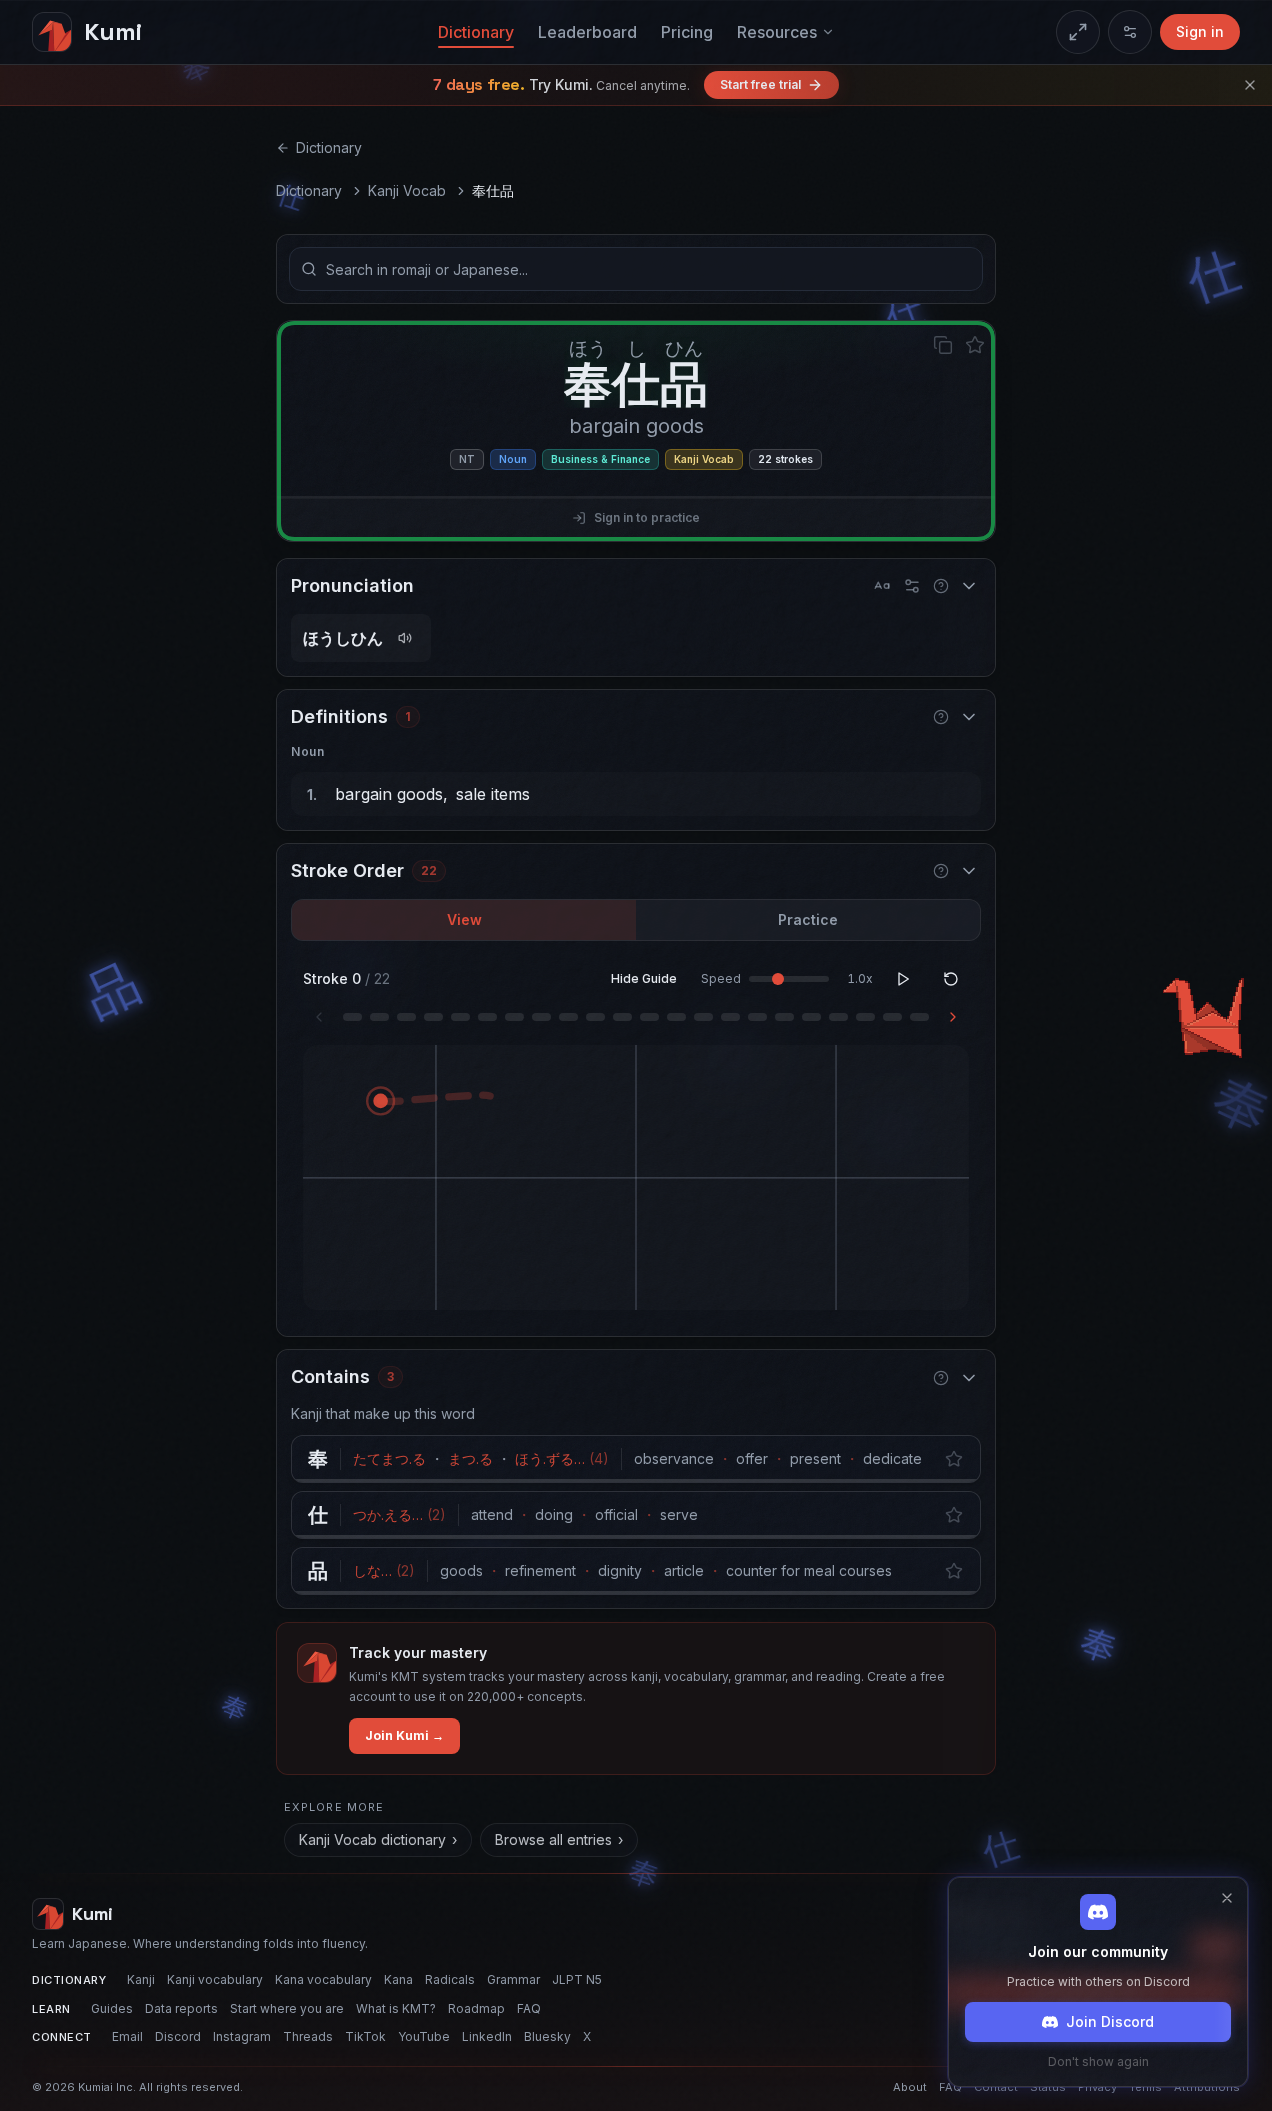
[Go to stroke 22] (919, 1017)
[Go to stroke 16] (757, 1017)
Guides (112, 2008)
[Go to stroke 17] (784, 1017)
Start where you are (287, 2008)
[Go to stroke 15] (730, 1017)
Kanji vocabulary (215, 1979)
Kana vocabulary (323, 1979)
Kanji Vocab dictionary (378, 1839)
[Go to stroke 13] (676, 1017)
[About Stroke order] (941, 871)
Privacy (1097, 2087)
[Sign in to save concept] (975, 345)
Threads (308, 2036)
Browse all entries (559, 1839)
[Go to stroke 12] (649, 1017)
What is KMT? (396, 2008)
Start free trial (760, 84)
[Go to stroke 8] (541, 1017)
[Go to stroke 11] (622, 1017)
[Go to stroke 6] (487, 1017)
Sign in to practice (647, 517)
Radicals (450, 1979)
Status (1048, 2087)
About (910, 2087)
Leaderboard (587, 32)
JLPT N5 (577, 1979)
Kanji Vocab (407, 190)
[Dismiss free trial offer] (1250, 85)
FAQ (529, 2008)
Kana (398, 1979)
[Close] (1227, 1898)
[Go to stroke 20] (865, 1017)
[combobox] (636, 269)
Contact (996, 2087)
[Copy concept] (943, 345)
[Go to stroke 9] (568, 1017)
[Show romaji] (882, 586)
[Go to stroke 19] (838, 1017)
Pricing (687, 32)
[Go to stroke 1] (352, 1017)
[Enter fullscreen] (1078, 32)
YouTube (424, 2036)
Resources (777, 32)
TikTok (365, 2036)
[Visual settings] (1130, 32)
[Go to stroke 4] (433, 1017)
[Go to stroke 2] (379, 1017)
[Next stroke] (953, 1017)
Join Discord (1110, 2021)
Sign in (1200, 31)
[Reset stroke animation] (951, 979)
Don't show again (1098, 2061)
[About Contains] (941, 1378)
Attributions (1207, 2087)
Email (127, 2036)
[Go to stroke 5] (460, 1017)
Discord (178, 2036)
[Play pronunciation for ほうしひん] (405, 638)
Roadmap (476, 2008)
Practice (808, 919)
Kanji (141, 1979)
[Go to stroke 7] (514, 1017)
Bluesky (547, 2036)
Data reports (181, 2008)
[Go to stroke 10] (595, 1017)
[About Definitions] (941, 717)
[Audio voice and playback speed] (912, 586)
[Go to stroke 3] (406, 1017)
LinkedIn (487, 2036)
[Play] (903, 979)
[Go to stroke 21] (892, 1017)
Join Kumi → (404, 1735)
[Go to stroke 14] (703, 1017)
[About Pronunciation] (941, 586)
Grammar (513, 1979)
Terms (1145, 2087)
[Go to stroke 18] (811, 1017)
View (464, 919)
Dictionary (476, 32)
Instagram (242, 2036)
